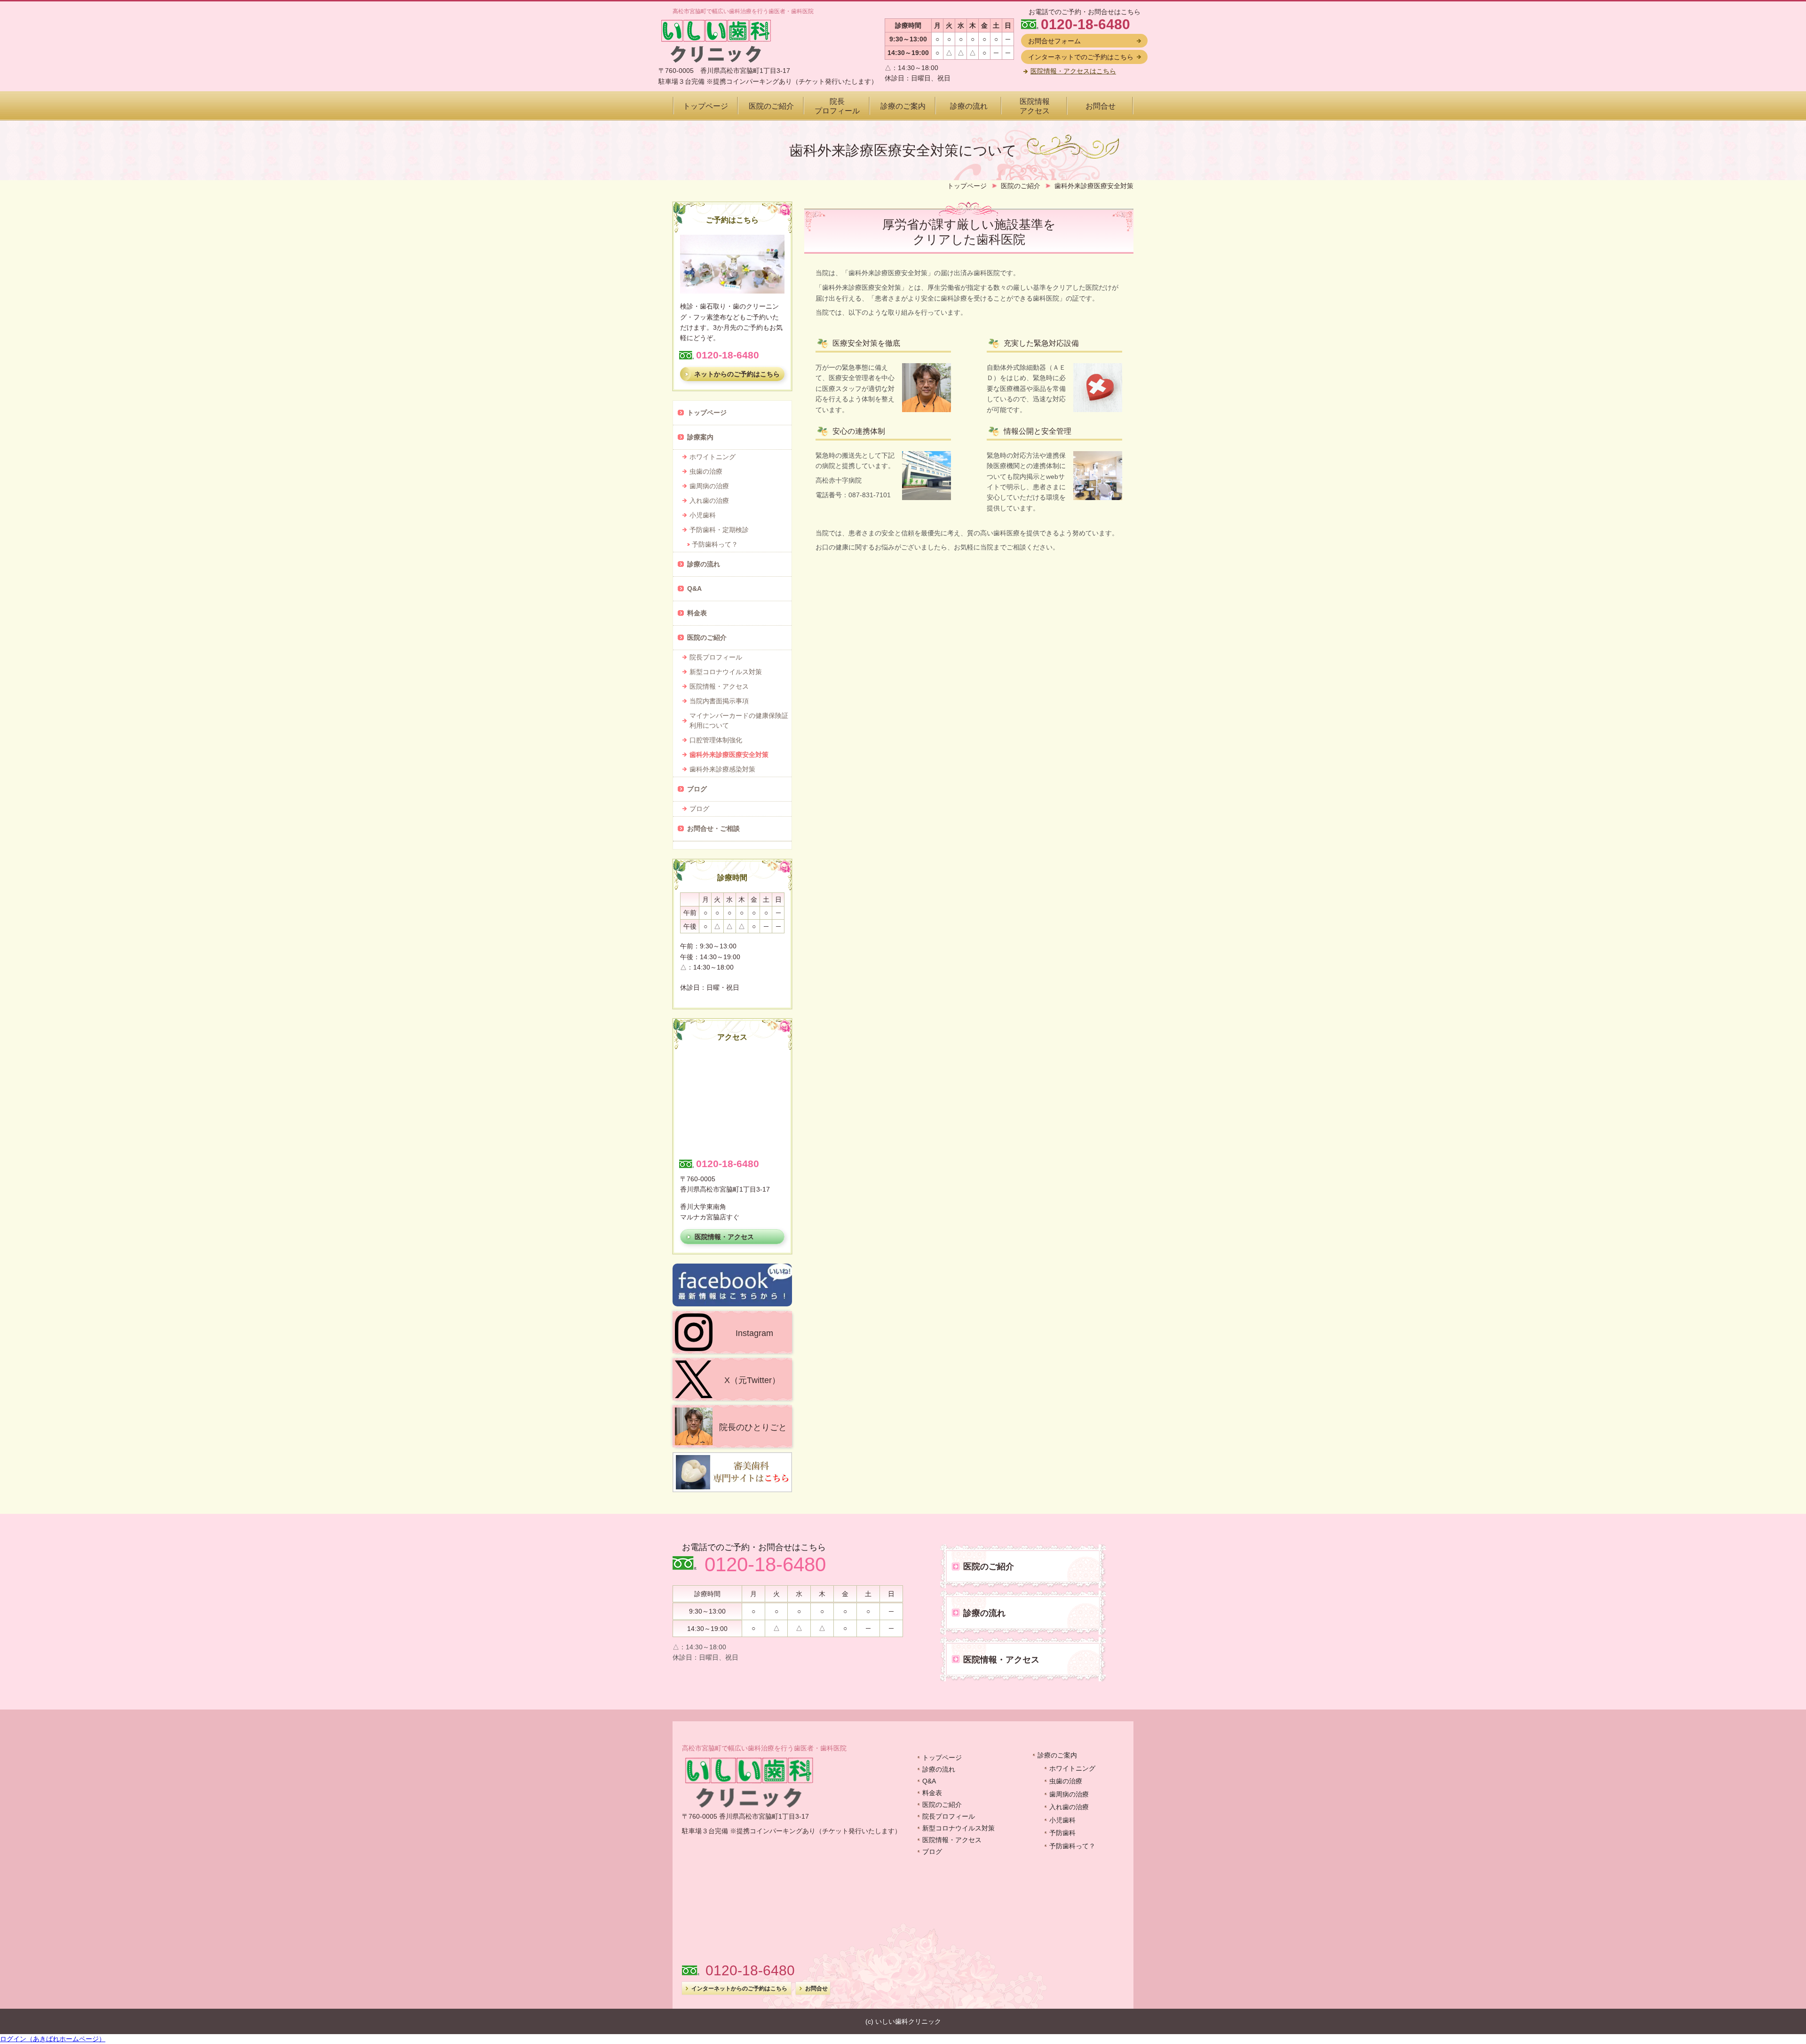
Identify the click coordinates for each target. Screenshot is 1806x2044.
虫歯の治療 (1066, 1781)
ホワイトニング (1072, 1768)
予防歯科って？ (1072, 1846)
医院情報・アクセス (952, 1840)
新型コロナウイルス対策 (958, 1828)
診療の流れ (939, 1769)
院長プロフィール (949, 1816)
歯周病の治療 (1069, 1794)
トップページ (942, 1758)
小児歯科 (1062, 1820)
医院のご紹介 (942, 1805)
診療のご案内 (1057, 1755)
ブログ (932, 1852)
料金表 (932, 1793)
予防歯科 (1062, 1833)
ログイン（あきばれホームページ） (53, 2039)
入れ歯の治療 (1069, 1807)
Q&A (929, 1781)
